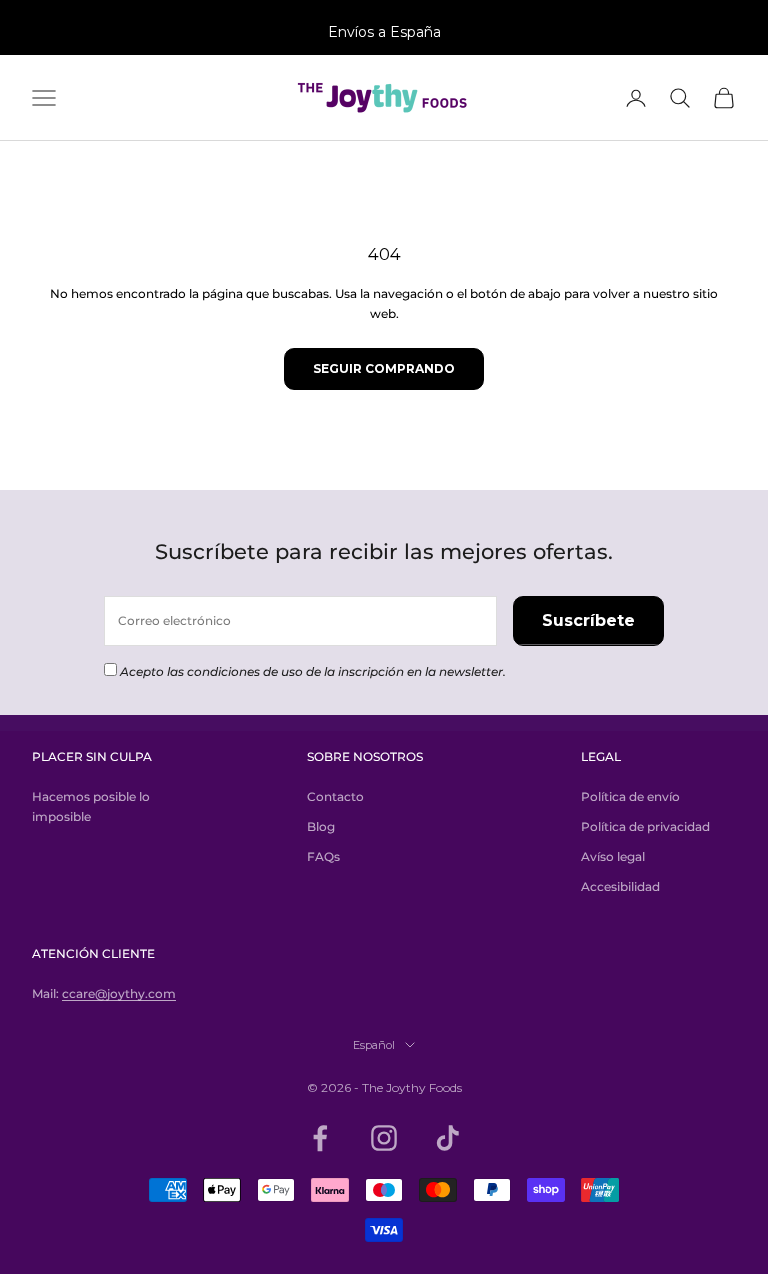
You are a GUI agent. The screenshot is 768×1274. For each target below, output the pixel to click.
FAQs (323, 856)
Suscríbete (588, 620)
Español (374, 1045)
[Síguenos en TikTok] (448, 1138)
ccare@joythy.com (119, 993)
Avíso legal (613, 856)
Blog (321, 826)
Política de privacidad (645, 826)
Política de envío (630, 796)
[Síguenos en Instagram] (384, 1138)
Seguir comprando (384, 368)
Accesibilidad (620, 886)
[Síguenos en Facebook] (320, 1138)
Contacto (335, 796)
